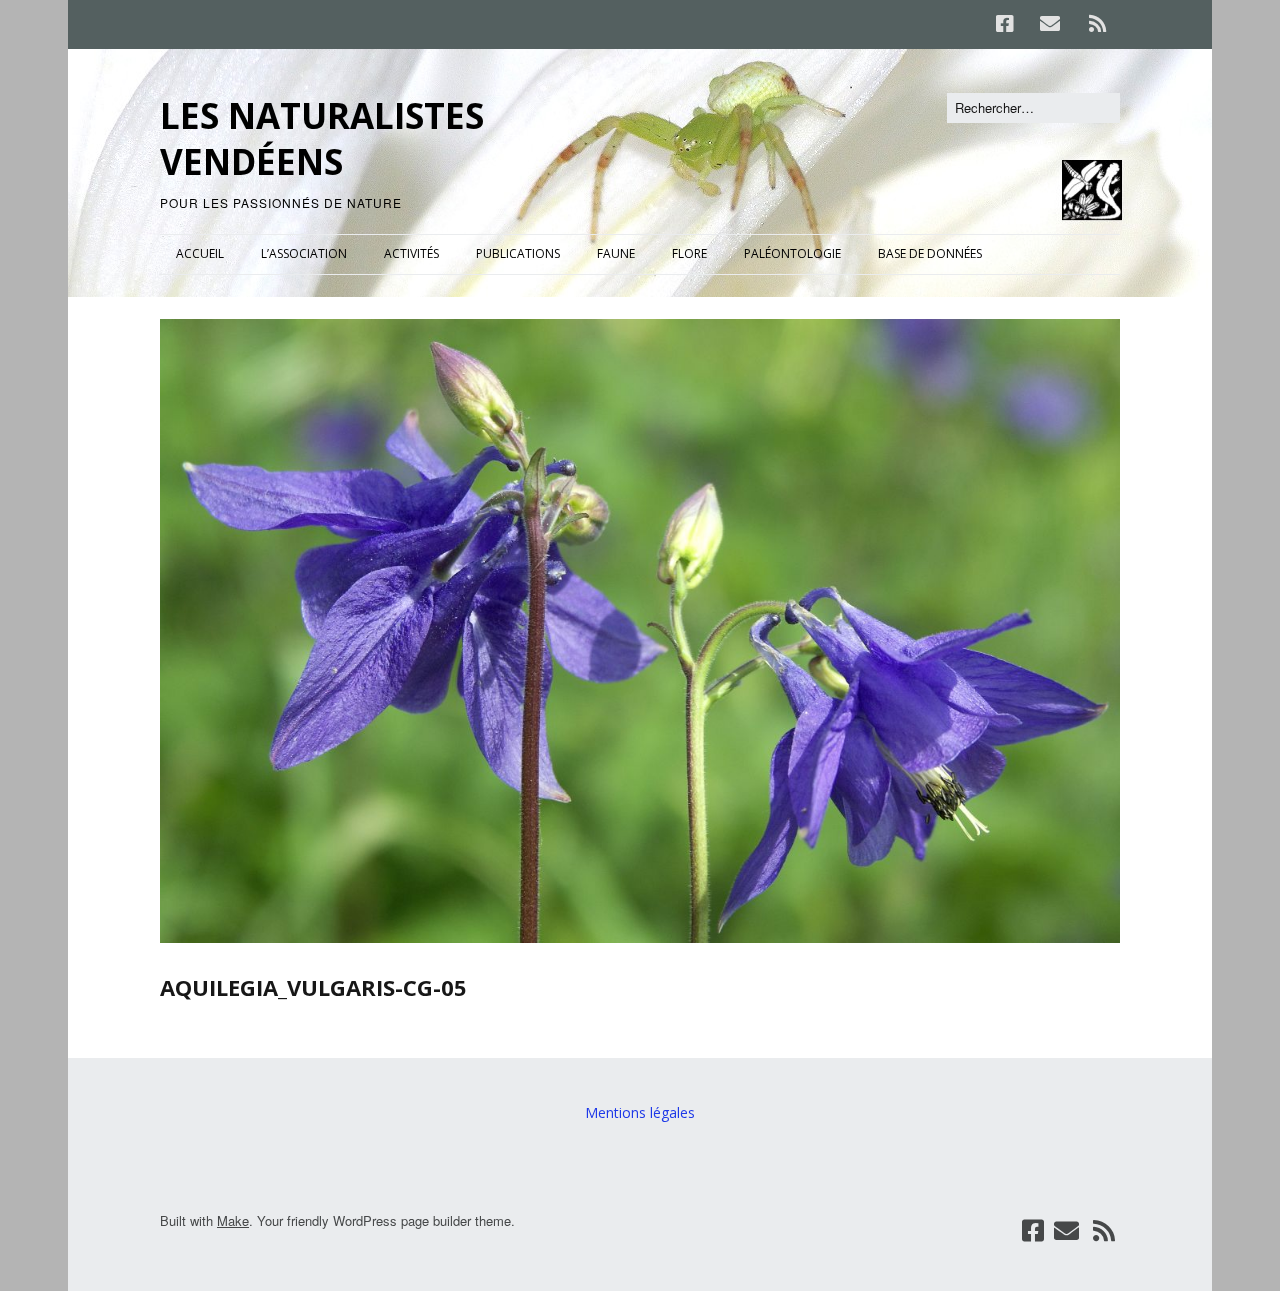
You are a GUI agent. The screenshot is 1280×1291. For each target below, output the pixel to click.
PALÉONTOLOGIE (792, 253)
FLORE (689, 253)
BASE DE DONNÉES (930, 253)
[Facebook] (1010, 24)
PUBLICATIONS (518, 253)
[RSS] (1097, 24)
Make (233, 1220)
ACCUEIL (200, 253)
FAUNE (616, 253)
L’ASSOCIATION (304, 253)
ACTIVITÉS (411, 253)
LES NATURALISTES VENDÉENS (322, 138)
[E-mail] (1049, 24)
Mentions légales (640, 1112)
